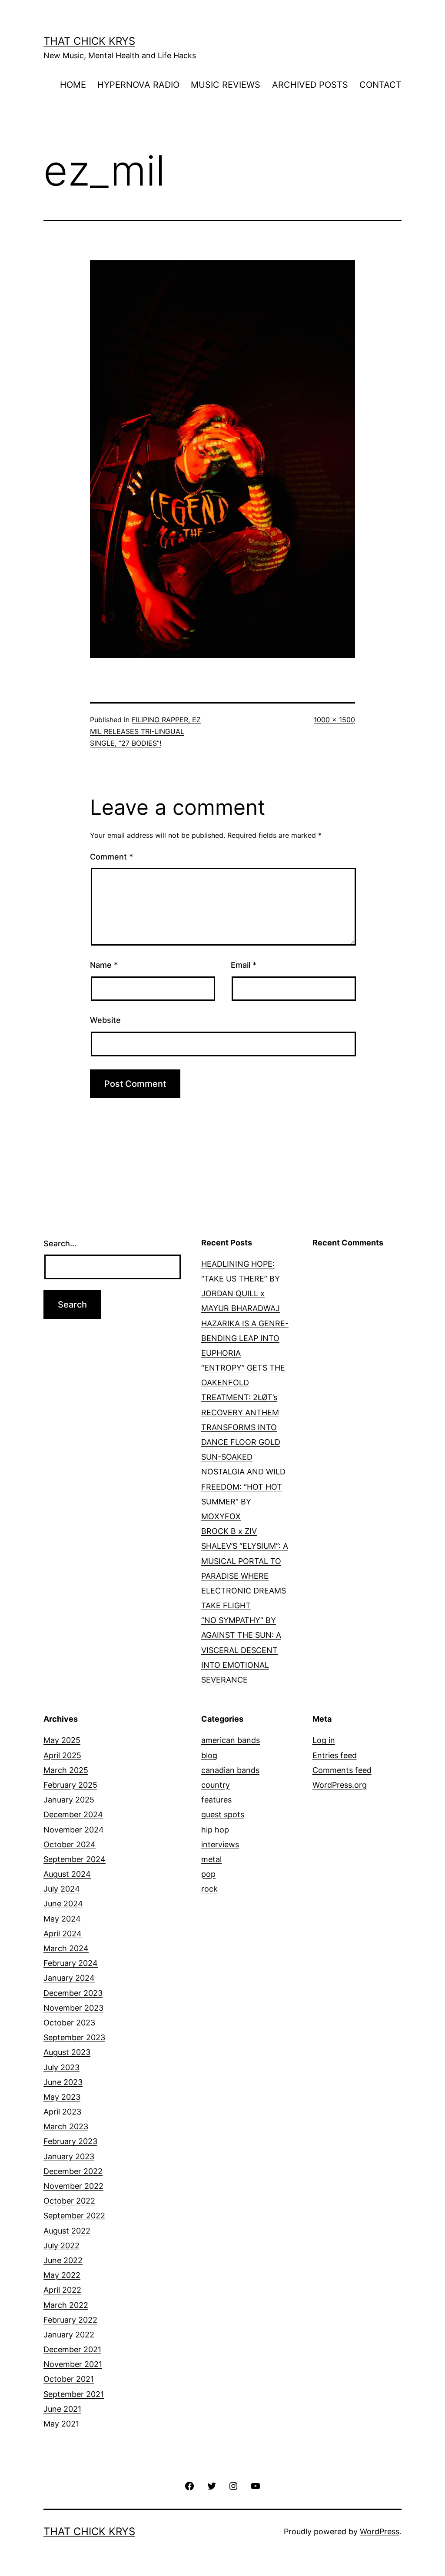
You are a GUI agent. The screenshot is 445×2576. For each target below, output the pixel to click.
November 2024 (74, 1830)
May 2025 (62, 1740)
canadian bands (230, 1770)
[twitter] (212, 2485)
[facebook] (189, 2485)
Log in (324, 1740)
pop (208, 1874)
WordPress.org (340, 1785)
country (216, 1785)
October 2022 (69, 2201)
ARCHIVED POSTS (310, 85)
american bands (231, 1740)
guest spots (223, 1814)
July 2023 (61, 2067)
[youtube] (255, 2485)
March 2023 (66, 2126)
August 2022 (67, 2231)
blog (209, 1755)
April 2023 (62, 2112)
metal (211, 1859)
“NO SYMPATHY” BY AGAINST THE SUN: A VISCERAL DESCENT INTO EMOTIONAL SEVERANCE (241, 1650)
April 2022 (62, 2290)
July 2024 (62, 1889)
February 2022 (70, 2320)
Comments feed (342, 1770)
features (216, 1800)
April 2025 (62, 1755)
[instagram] (233, 2485)
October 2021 (69, 2379)
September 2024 (75, 1859)
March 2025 (66, 1770)
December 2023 (73, 1993)
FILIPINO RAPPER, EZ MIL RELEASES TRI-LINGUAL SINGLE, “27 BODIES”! (145, 731)
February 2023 (70, 2141)
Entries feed (335, 1755)
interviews (220, 1844)
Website (105, 1020)
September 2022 (74, 2216)
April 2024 (63, 1934)
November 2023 (73, 2008)
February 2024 (71, 1963)
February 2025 (70, 1785)
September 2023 (74, 2037)
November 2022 (73, 2186)
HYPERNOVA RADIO (138, 85)
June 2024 (63, 1904)
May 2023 (62, 2097)
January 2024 (69, 1978)
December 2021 (72, 2349)
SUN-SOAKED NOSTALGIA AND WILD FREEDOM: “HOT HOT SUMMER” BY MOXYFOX (243, 1487)
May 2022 (62, 2275)
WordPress (380, 2531)
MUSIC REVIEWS (226, 85)
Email (244, 965)
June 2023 (63, 2082)
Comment (111, 857)
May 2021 (61, 2424)
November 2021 (73, 2364)
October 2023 (69, 2023)
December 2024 (73, 1814)
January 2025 (69, 1800)
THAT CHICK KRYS (89, 41)
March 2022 (66, 2305)
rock (209, 1889)
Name (104, 965)
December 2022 (73, 2171)
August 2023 (67, 2052)
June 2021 (62, 2409)
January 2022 (69, 2335)
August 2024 (67, 1874)
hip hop (215, 1830)
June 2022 (63, 2260)
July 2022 (61, 2246)
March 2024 (66, 1948)
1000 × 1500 (334, 720)
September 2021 (74, 2394)
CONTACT (380, 85)
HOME (73, 85)
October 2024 (70, 1844)
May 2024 (62, 1919)
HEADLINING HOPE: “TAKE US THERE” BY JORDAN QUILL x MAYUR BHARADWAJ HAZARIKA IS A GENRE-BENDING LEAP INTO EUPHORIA (245, 1308)
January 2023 (69, 2156)
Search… (60, 1243)
